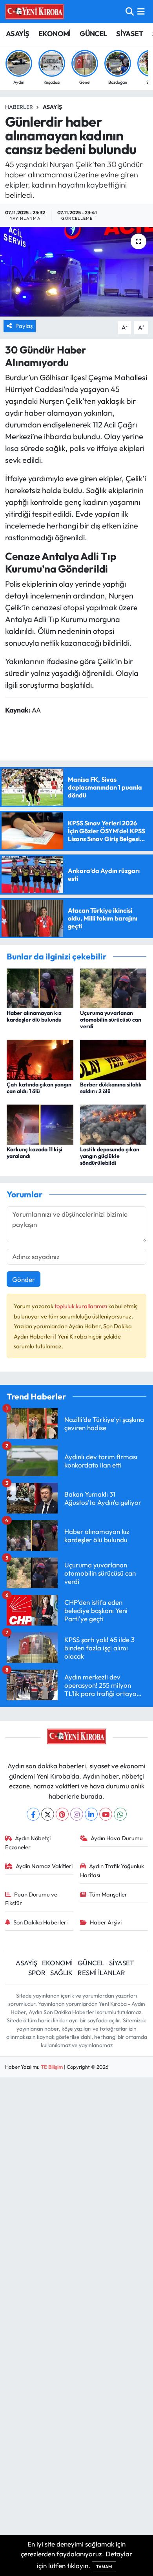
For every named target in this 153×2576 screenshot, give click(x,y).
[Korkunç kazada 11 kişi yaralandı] (40, 1124)
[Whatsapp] (120, 1814)
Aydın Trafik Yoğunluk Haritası (112, 1870)
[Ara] (130, 12)
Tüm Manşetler (108, 1894)
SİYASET (130, 34)
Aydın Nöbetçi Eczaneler (28, 1842)
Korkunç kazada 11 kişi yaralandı (35, 1153)
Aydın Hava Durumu (117, 1838)
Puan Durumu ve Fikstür (31, 1899)
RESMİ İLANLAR (101, 1973)
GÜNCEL (93, 34)
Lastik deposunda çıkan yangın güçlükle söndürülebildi (110, 1156)
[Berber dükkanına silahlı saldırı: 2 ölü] (113, 1059)
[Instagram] (77, 1814)
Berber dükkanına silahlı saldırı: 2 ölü (111, 1088)
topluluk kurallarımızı (81, 1306)
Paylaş (24, 326)
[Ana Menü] (141, 12)
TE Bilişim (52, 2067)
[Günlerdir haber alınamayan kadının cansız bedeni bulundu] (76, 272)
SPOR (37, 1973)
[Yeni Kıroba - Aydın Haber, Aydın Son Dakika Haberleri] (35, 11)
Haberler (19, 107)
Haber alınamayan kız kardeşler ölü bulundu (34, 1016)
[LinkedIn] (91, 1814)
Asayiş (52, 107)
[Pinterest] (62, 1814)
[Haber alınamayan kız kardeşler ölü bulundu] (40, 987)
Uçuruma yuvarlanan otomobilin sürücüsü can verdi (111, 1020)
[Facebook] (33, 1814)
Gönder (24, 1279)
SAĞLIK (61, 1973)
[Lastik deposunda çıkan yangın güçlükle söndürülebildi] (113, 1124)
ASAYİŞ (17, 34)
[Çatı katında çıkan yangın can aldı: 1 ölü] (40, 1059)
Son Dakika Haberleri (40, 1922)
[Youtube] (106, 1814)
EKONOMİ (55, 34)
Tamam (104, 2567)
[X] (48, 1814)
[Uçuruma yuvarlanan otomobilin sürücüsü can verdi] (113, 987)
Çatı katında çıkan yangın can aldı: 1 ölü (39, 1088)
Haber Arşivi (106, 1922)
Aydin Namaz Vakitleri (44, 1866)
